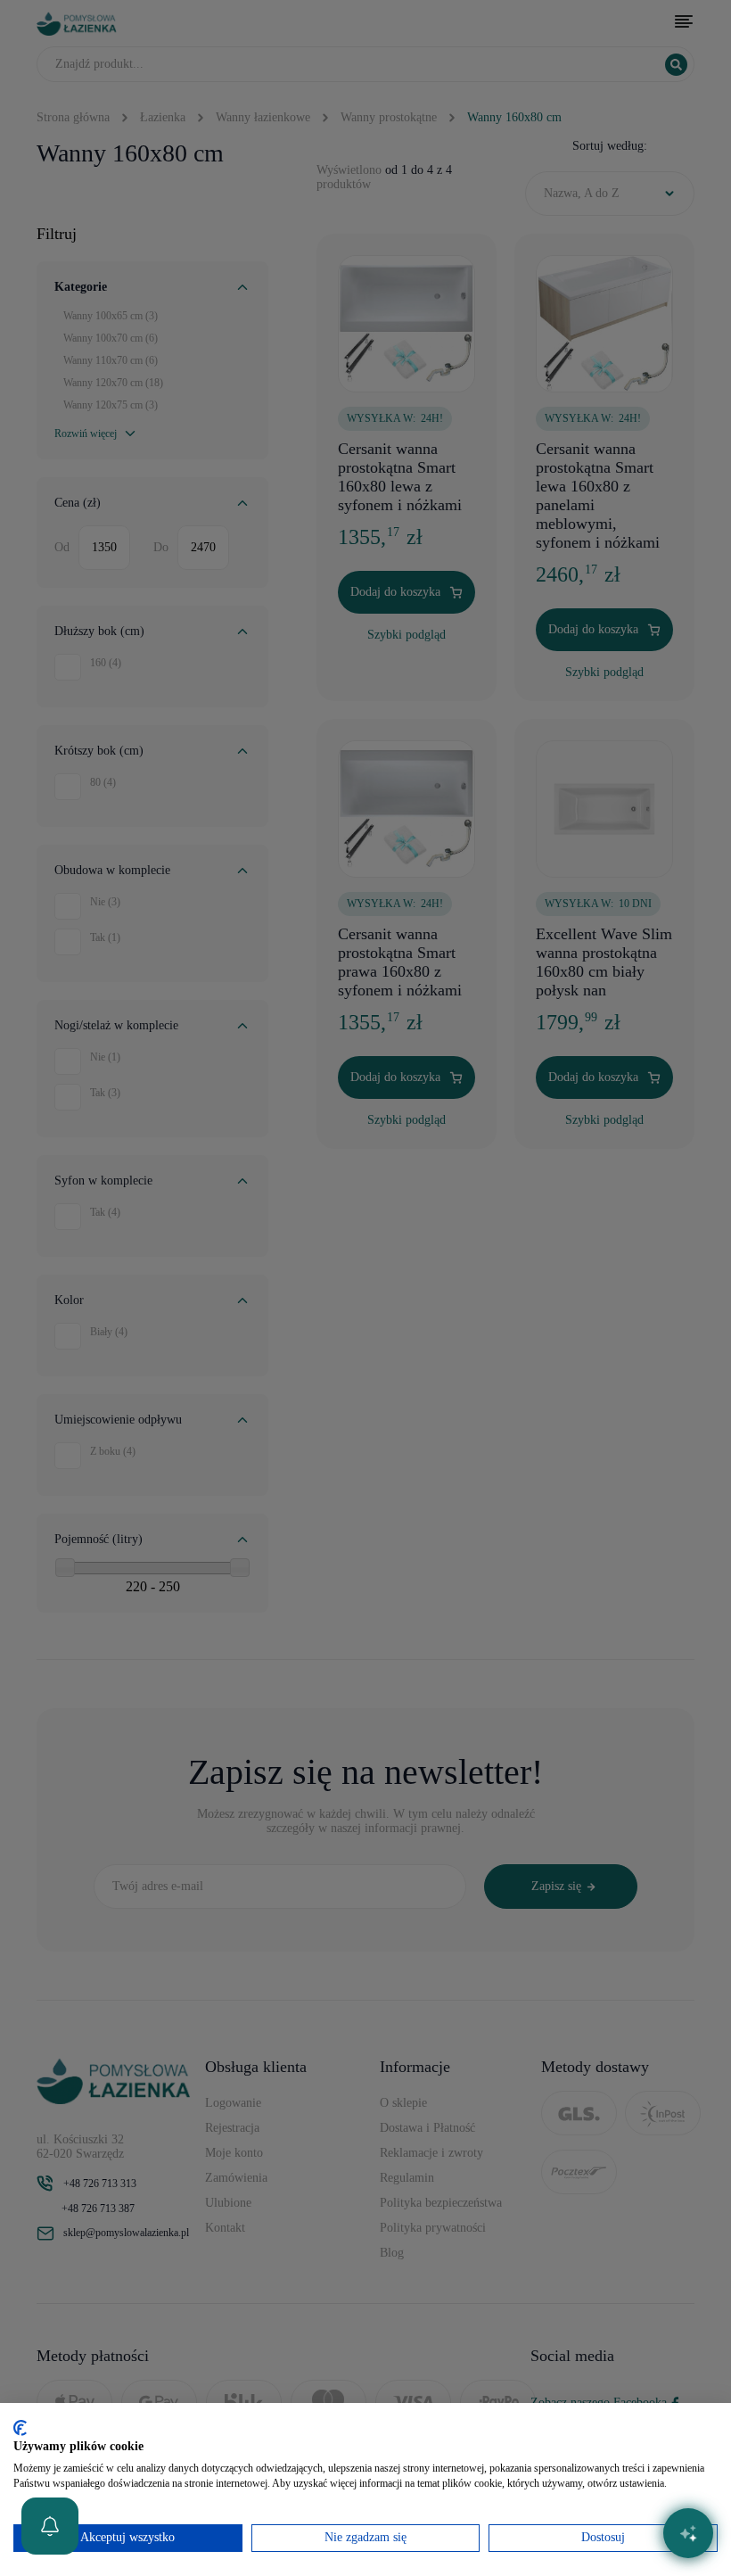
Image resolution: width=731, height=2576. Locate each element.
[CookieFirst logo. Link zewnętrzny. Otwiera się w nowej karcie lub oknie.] (20, 2428)
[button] (50, 2526)
